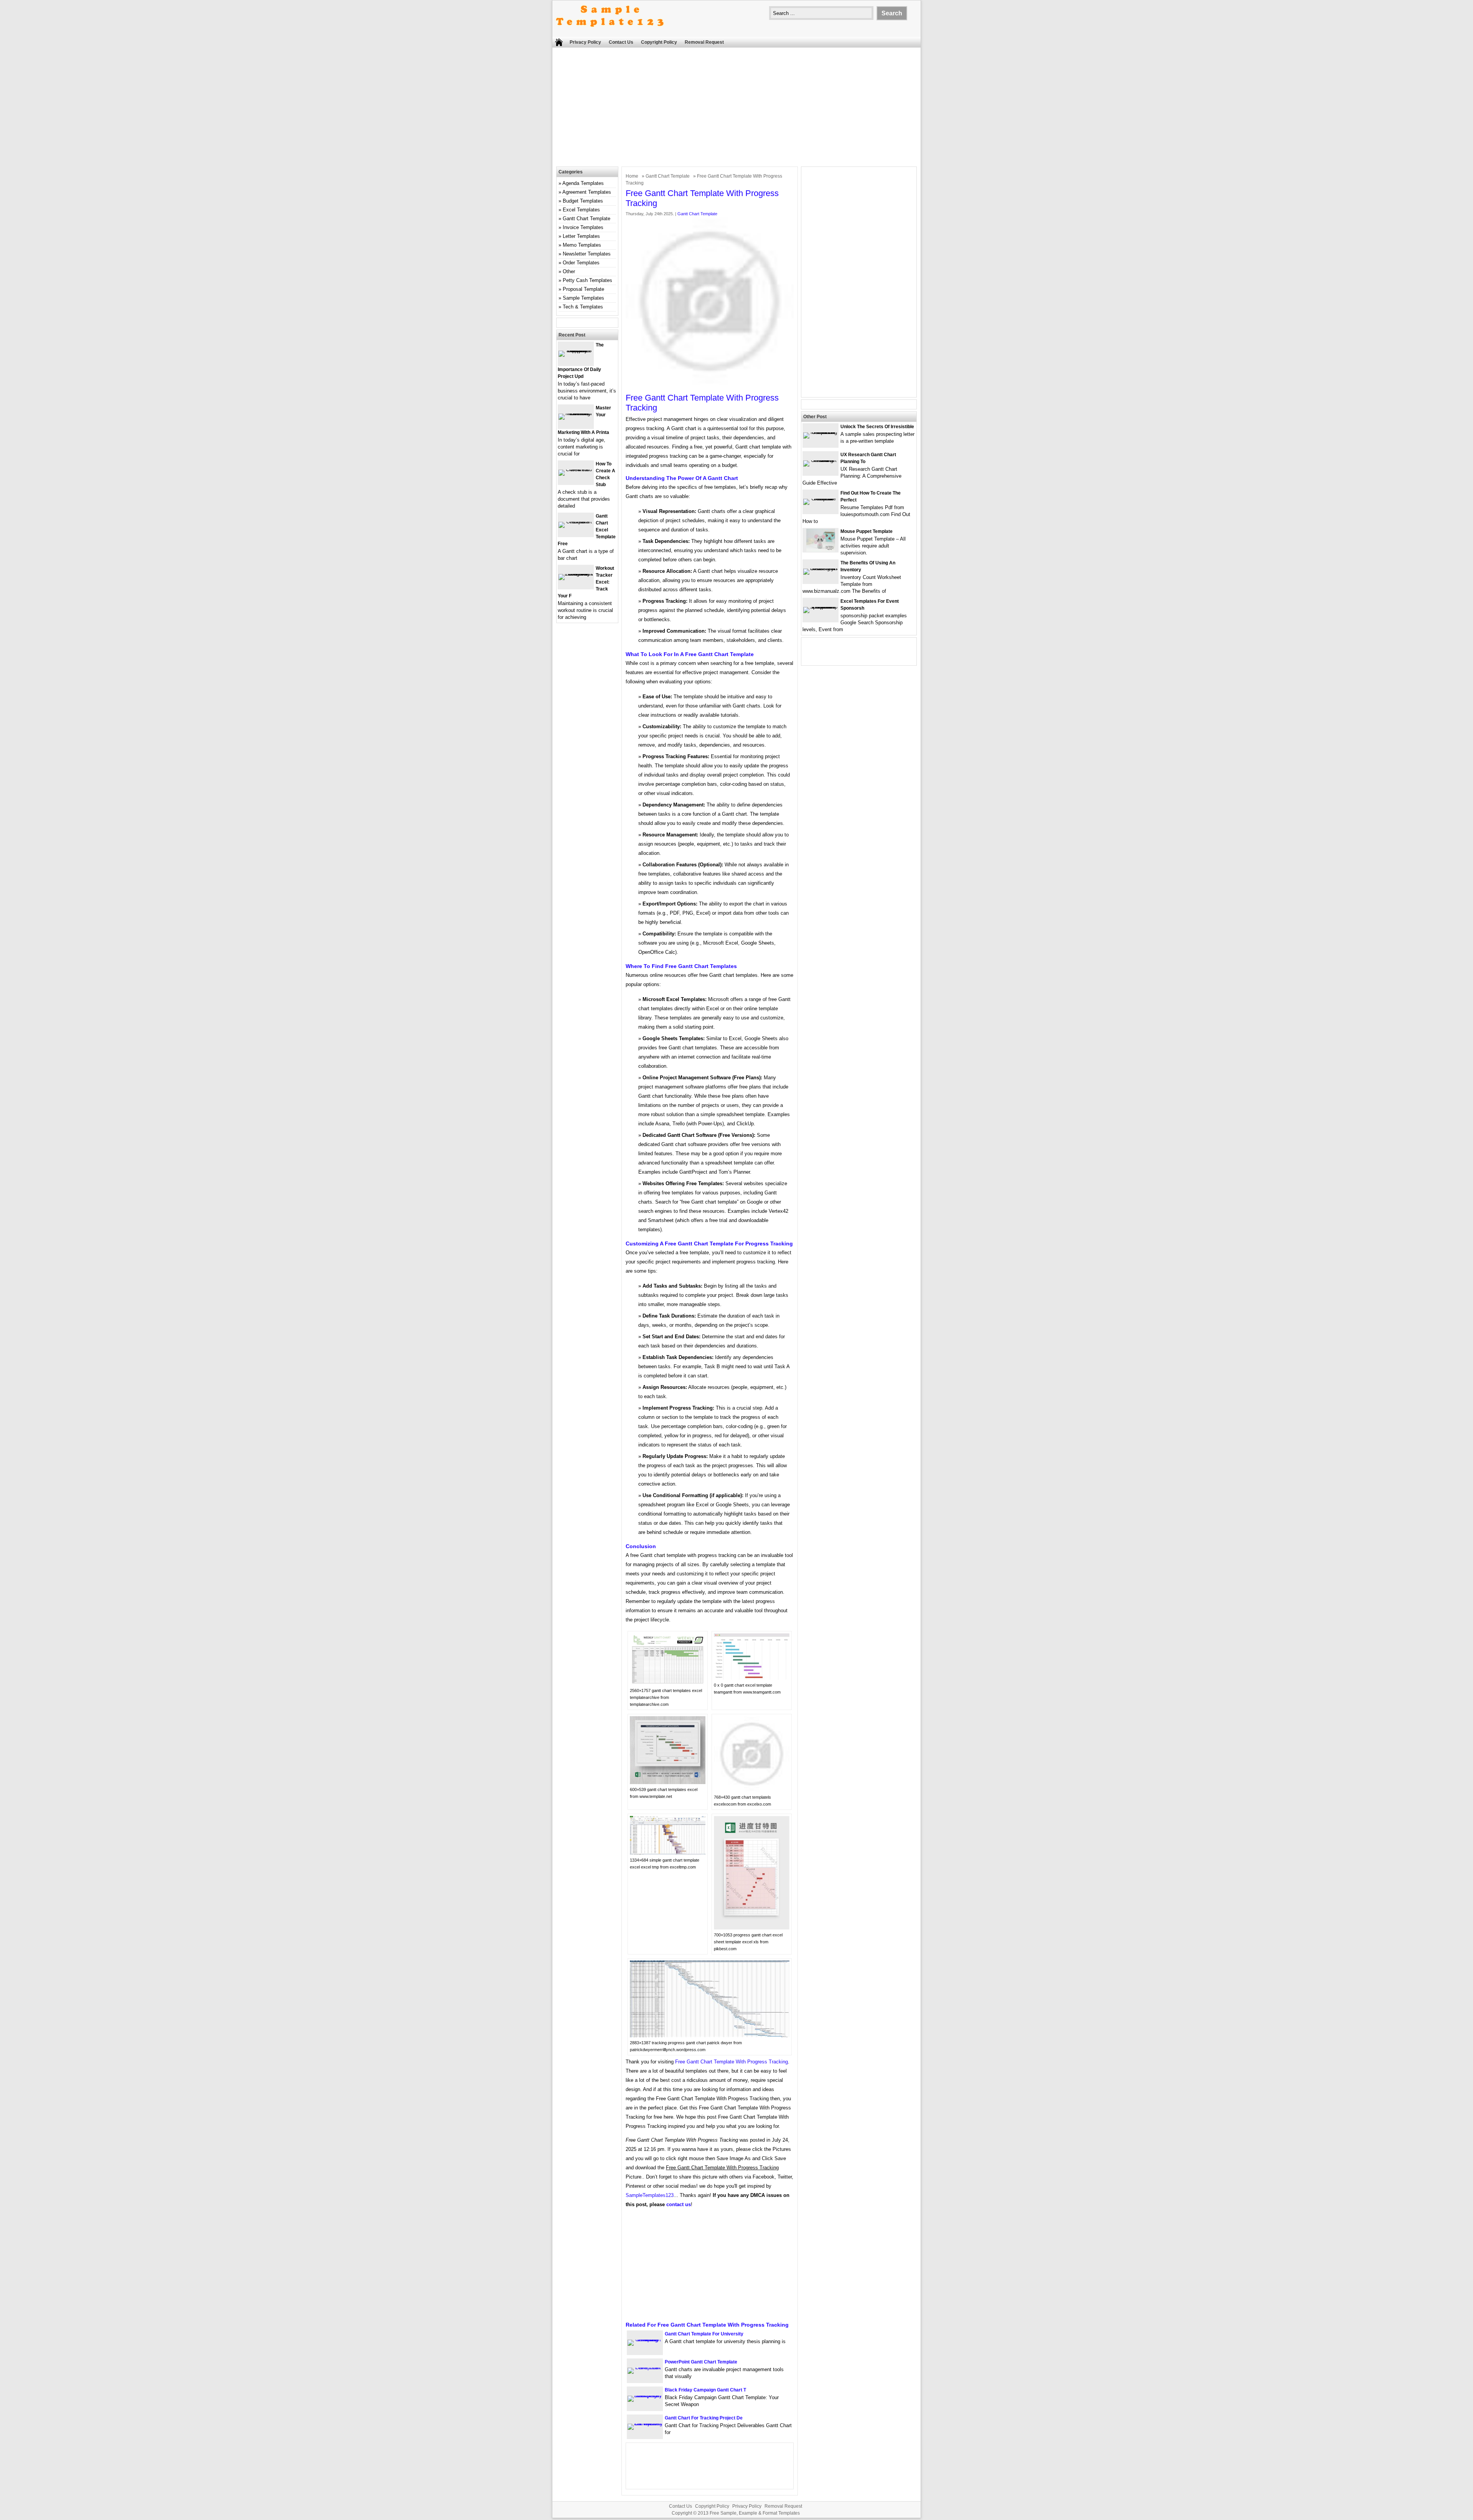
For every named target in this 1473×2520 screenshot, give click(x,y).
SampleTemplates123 (650, 2195)
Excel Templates (581, 210)
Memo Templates (582, 245)
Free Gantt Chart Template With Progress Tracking (732, 2062)
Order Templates (581, 263)
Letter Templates (581, 236)
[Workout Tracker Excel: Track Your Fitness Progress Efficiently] (576, 574)
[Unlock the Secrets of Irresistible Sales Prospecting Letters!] (821, 432)
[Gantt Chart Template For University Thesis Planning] (645, 2339)
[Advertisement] (736, 109)
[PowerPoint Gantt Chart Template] (645, 2367)
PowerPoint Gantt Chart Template (701, 2362)
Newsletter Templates (587, 254)
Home (632, 176)
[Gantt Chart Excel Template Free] (576, 522)
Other (569, 271)
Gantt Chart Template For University (704, 2334)
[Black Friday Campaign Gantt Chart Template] (645, 2395)
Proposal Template (583, 289)
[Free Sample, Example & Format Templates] (610, 33)
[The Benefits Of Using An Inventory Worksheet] (821, 568)
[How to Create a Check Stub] (576, 469)
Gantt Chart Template (668, 176)
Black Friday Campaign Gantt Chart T (705, 2390)
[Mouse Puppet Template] (821, 550)
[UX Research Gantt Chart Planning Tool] (821, 460)
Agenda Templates (583, 183)
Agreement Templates (587, 192)
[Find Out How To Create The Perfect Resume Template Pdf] (821, 499)
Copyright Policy (659, 42)
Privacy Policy (585, 42)
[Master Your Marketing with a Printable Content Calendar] (576, 413)
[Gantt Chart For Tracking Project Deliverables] (645, 2424)
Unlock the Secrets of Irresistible (877, 427)
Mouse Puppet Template (867, 531)
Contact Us (621, 42)
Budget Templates (583, 201)
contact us (679, 2204)
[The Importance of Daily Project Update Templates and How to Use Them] (576, 350)
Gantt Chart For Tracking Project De (704, 2418)
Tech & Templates (583, 307)
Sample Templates (583, 298)
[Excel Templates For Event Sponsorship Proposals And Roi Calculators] (821, 607)
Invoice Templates (583, 227)
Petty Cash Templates (587, 280)
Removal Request (704, 42)
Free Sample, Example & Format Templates (755, 2513)
